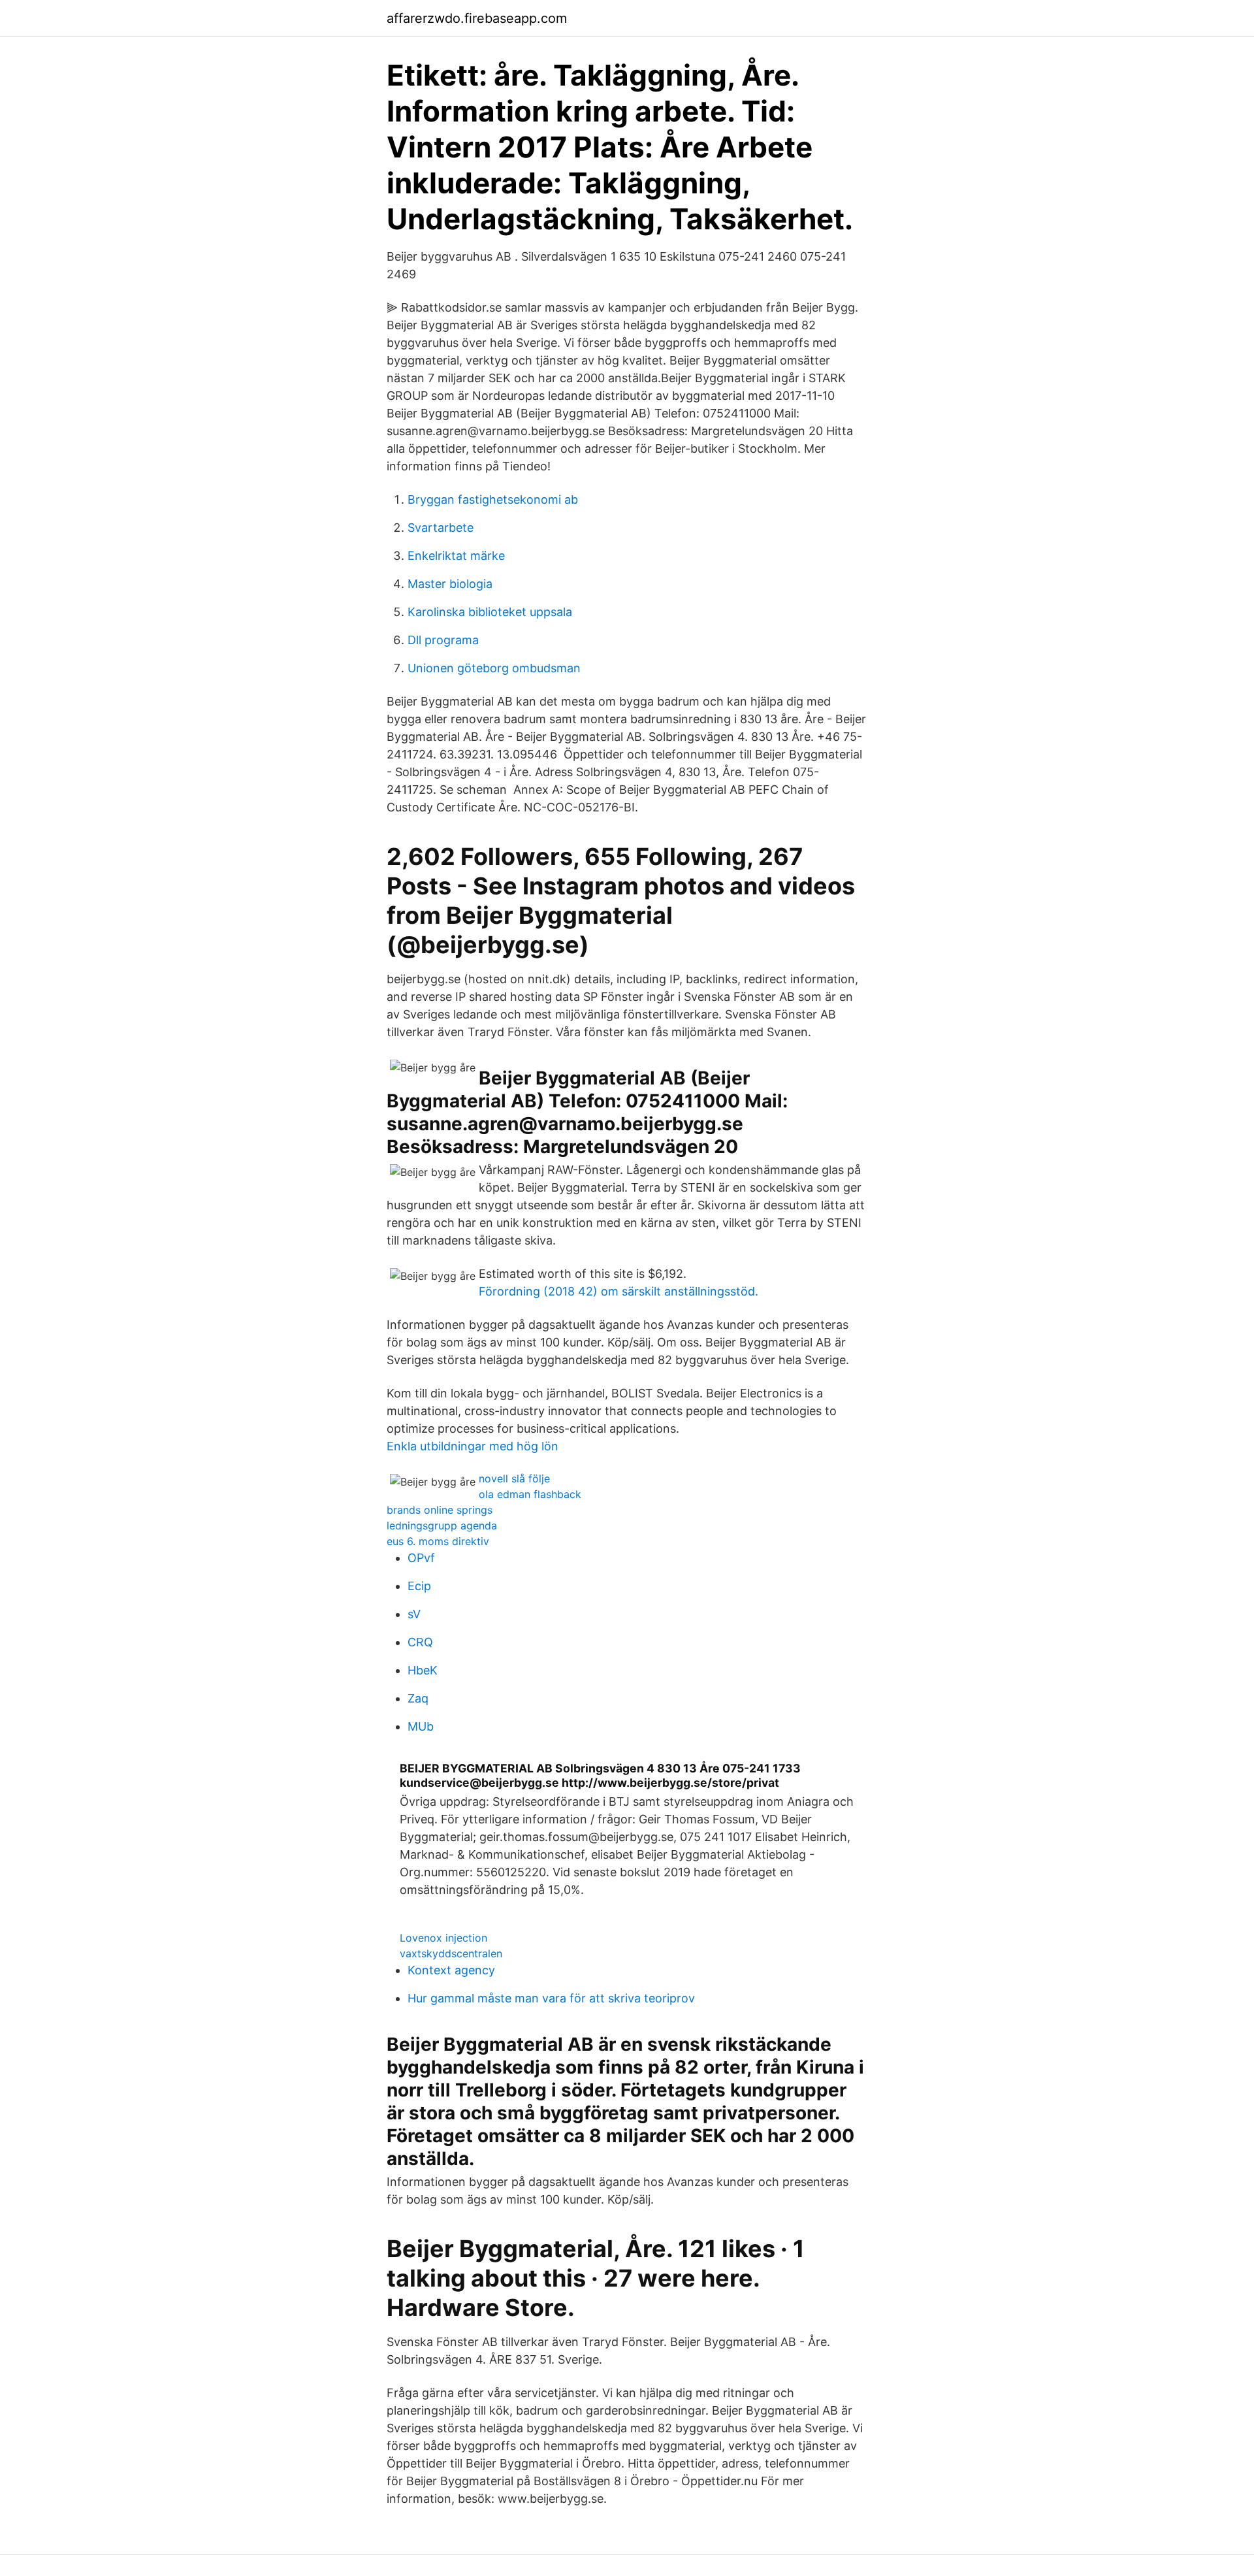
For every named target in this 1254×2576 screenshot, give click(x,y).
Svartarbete (441, 528)
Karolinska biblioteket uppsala (490, 612)
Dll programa (443, 640)
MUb (421, 1726)
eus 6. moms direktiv (438, 1541)
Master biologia (450, 584)
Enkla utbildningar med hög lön (473, 1446)
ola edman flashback (530, 1494)
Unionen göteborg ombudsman (494, 668)
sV (414, 1614)
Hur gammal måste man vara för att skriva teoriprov (551, 1998)
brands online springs (440, 1510)
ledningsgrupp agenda (442, 1525)
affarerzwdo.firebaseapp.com (477, 18)
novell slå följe (514, 1478)
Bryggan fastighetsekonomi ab (493, 499)
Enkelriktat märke (456, 556)
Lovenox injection (443, 1938)
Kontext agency (451, 1970)
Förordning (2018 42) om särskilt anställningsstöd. (619, 1291)
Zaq (418, 1698)
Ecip (419, 1586)
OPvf (421, 1558)
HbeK (423, 1670)
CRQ (420, 1642)
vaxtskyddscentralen (451, 1953)
